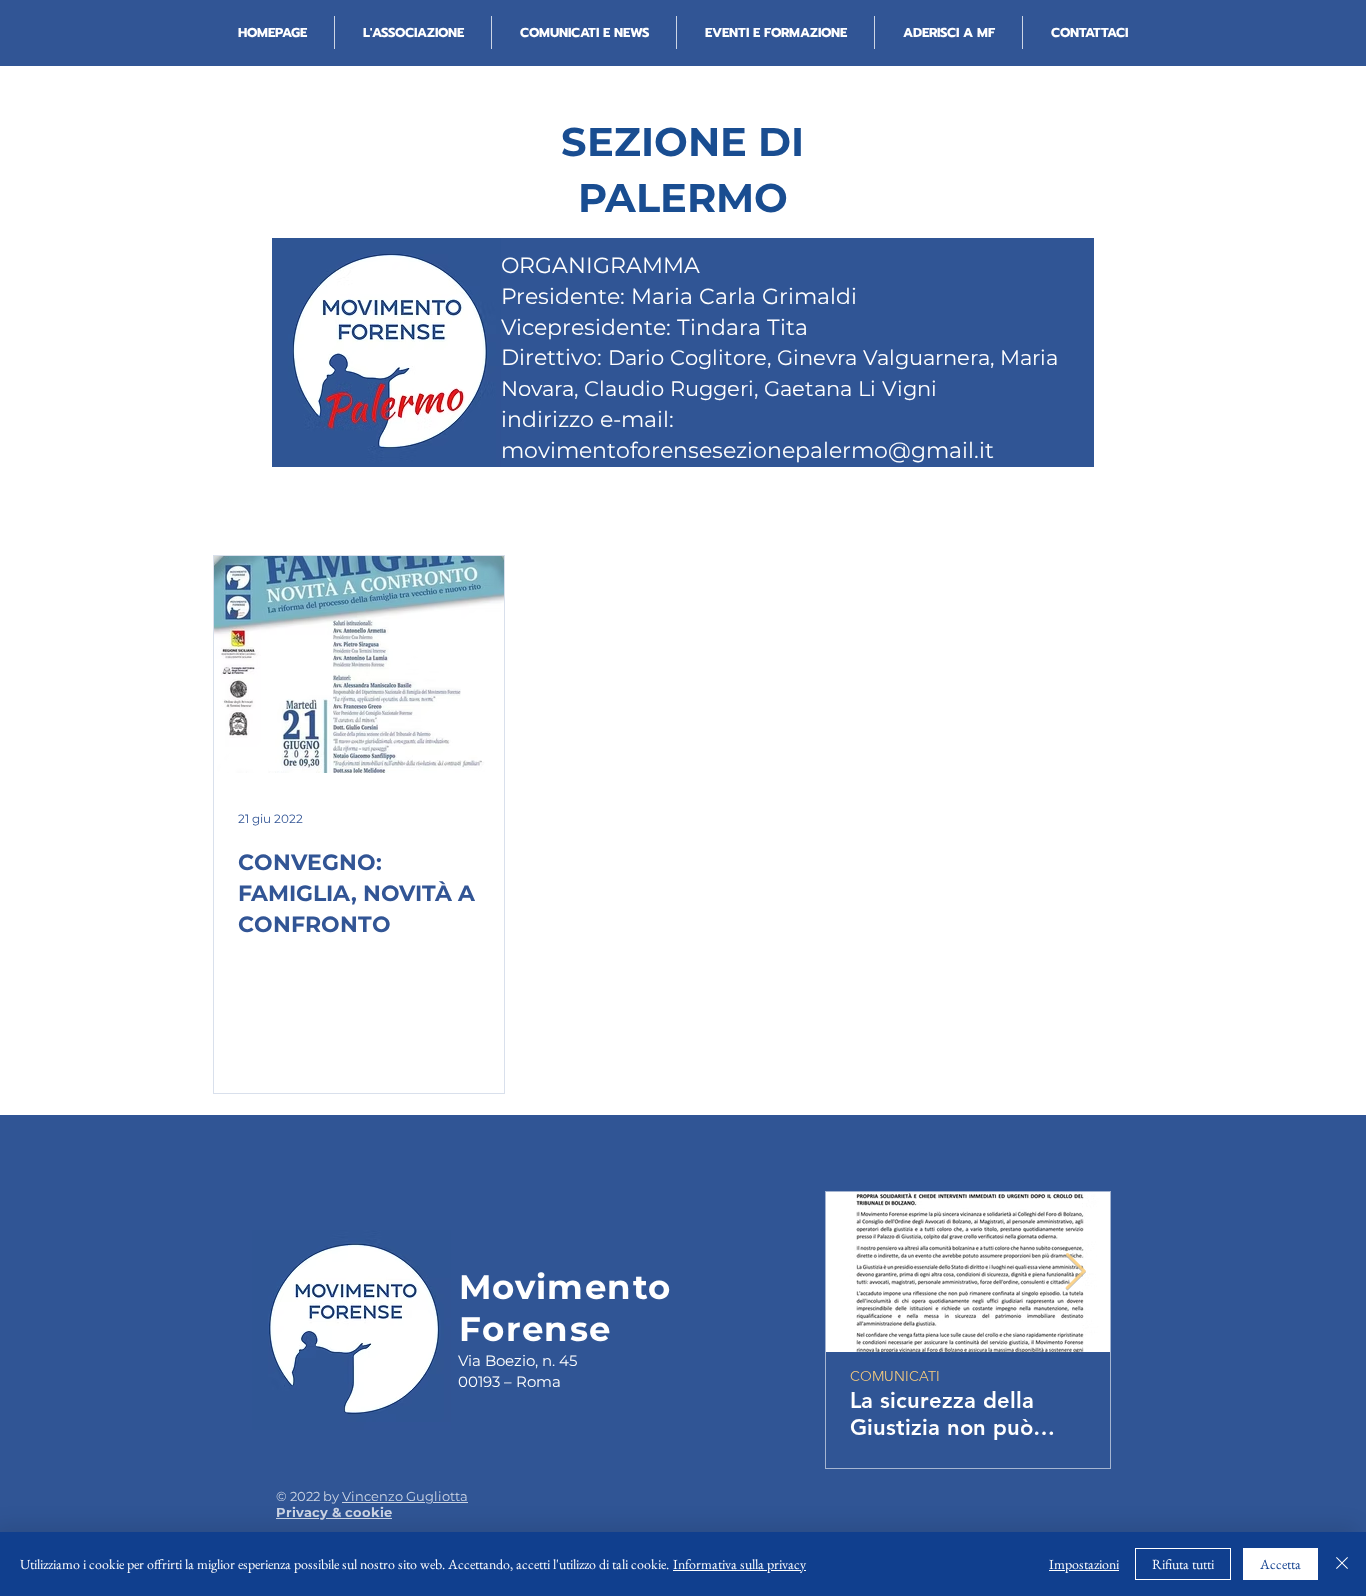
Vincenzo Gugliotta (405, 1496)
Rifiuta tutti (1183, 1564)
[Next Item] (1075, 1272)
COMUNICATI (895, 1376)
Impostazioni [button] (1084, 1564)
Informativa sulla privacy (739, 1564)
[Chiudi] (1342, 1564)
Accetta (1280, 1564)
